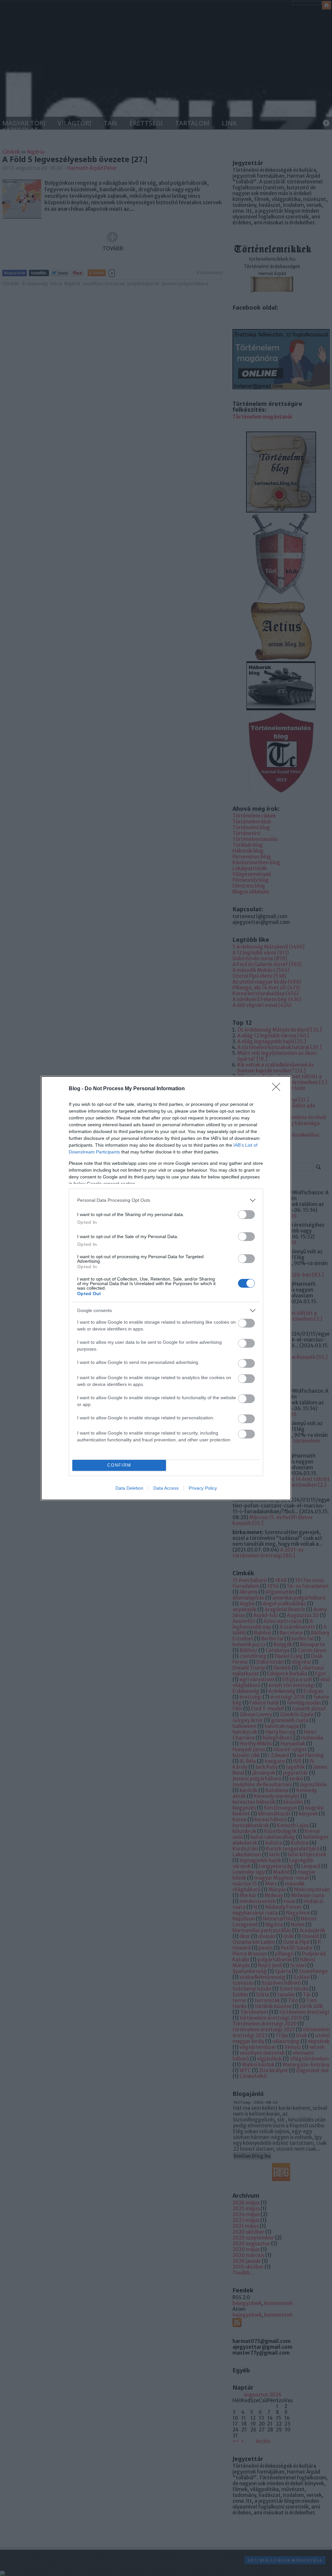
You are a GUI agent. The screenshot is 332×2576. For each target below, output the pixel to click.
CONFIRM (119, 1465)
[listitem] (166, 1200)
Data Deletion (129, 1488)
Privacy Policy (203, 1488)
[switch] (246, 1215)
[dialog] (166, 1288)
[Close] (278, 1089)
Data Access (166, 1488)
